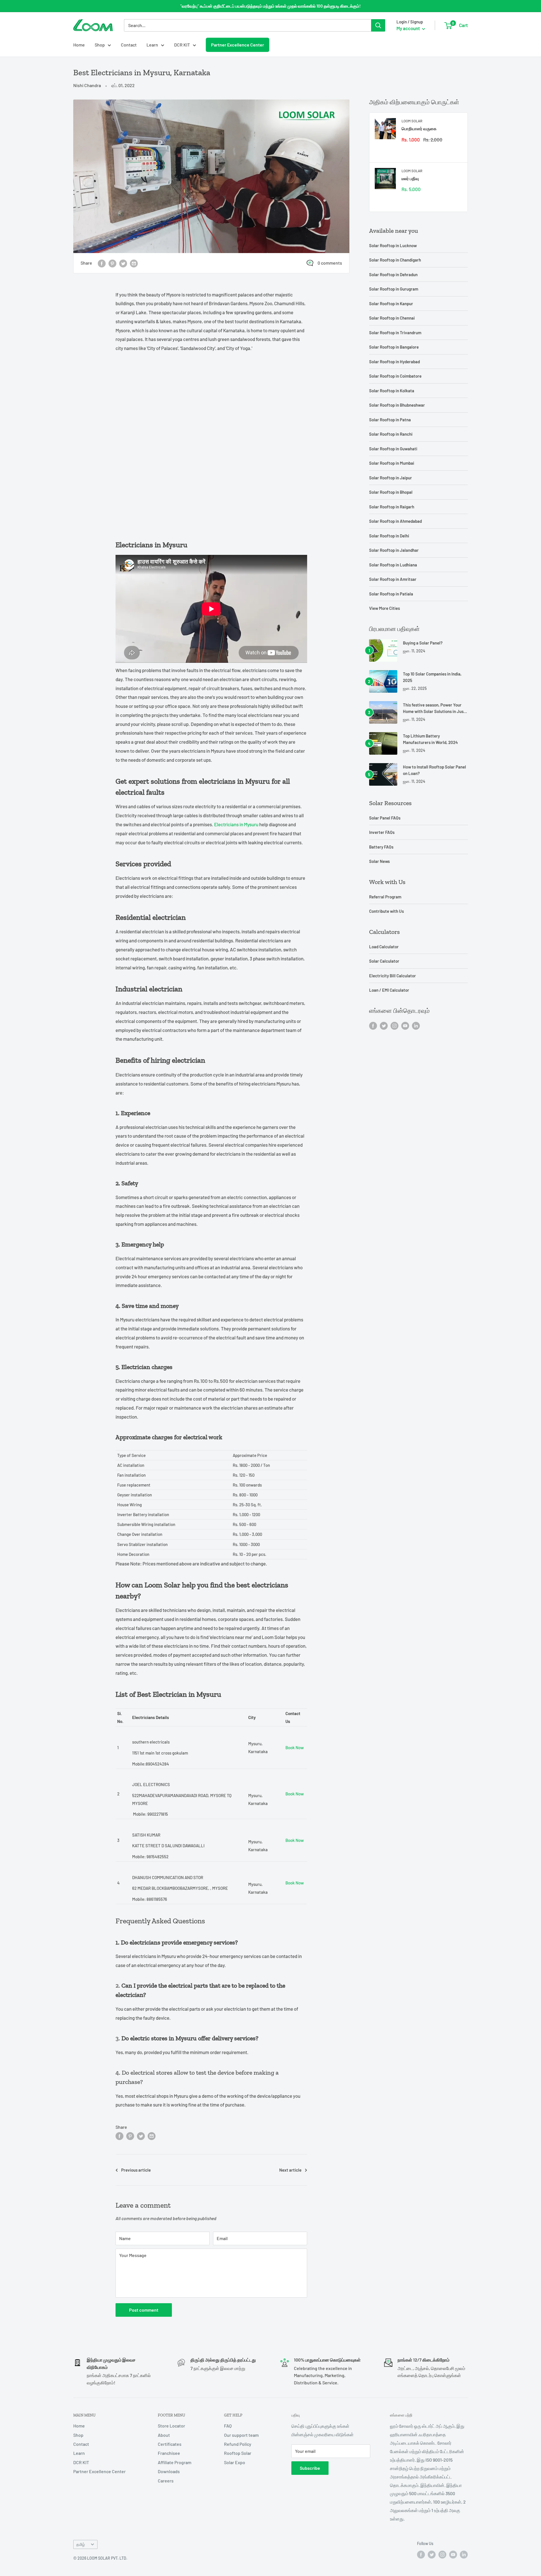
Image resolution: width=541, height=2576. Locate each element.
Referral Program (385, 897)
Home (79, 45)
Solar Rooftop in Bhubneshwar (397, 405)
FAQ (228, 2426)
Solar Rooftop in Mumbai (392, 463)
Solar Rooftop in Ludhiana (393, 565)
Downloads (169, 2471)
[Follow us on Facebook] (373, 1025)
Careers (166, 2481)
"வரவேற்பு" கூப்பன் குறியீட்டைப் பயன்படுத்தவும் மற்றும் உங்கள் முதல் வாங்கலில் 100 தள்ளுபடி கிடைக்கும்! (270, 6)
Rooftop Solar (238, 2453)
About (164, 2435)
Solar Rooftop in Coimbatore (395, 376)
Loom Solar (412, 121)
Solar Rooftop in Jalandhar (394, 550)
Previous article (136, 2170)
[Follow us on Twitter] (384, 1025)
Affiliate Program (175, 2462)
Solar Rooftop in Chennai (392, 318)
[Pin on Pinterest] (112, 263)
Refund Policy (238, 2444)
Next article (290, 2170)
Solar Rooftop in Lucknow (393, 245)
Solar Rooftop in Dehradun (393, 274)
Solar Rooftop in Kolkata (392, 391)
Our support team (241, 2435)
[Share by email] (134, 263)
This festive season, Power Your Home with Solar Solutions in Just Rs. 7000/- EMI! (434, 709)
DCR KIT (182, 45)
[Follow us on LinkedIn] (416, 1025)
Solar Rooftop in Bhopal (391, 492)
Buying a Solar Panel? (423, 643)
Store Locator (171, 2426)
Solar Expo (235, 2462)
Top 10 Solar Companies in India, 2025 (432, 677)
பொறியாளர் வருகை (419, 129)
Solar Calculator (384, 961)
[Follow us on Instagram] (394, 1025)
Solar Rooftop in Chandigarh (395, 260)
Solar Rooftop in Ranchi (391, 434)
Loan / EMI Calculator (389, 990)
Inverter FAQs (382, 832)
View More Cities (384, 608)
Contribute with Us (386, 911)
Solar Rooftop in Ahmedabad (395, 521)
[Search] (378, 25)
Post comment (144, 2310)
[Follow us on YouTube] (405, 1025)
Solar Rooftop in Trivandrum (395, 333)
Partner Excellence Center (238, 45)
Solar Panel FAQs (385, 818)
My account (409, 28)
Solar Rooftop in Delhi (389, 536)
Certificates (170, 2444)
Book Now (295, 1747)
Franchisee (169, 2453)
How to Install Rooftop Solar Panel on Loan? (434, 770)
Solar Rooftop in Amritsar (393, 579)
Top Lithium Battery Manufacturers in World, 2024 (430, 739)
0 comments (330, 263)
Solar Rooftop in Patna (390, 420)
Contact (129, 45)
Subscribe (310, 2468)
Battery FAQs (381, 847)
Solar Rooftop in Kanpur (391, 304)
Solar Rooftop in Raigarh (392, 507)
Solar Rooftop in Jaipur (391, 478)
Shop (100, 45)
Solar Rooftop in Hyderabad (394, 362)
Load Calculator (384, 947)
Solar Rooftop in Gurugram (394, 289)
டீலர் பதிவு (410, 178)
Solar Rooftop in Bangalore (394, 347)
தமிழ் (81, 2544)
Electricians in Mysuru (236, 824)
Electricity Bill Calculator (393, 976)
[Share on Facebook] (102, 263)
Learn (152, 45)
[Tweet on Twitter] (123, 263)
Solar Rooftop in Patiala (391, 594)
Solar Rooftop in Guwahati (393, 449)
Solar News (379, 861)
